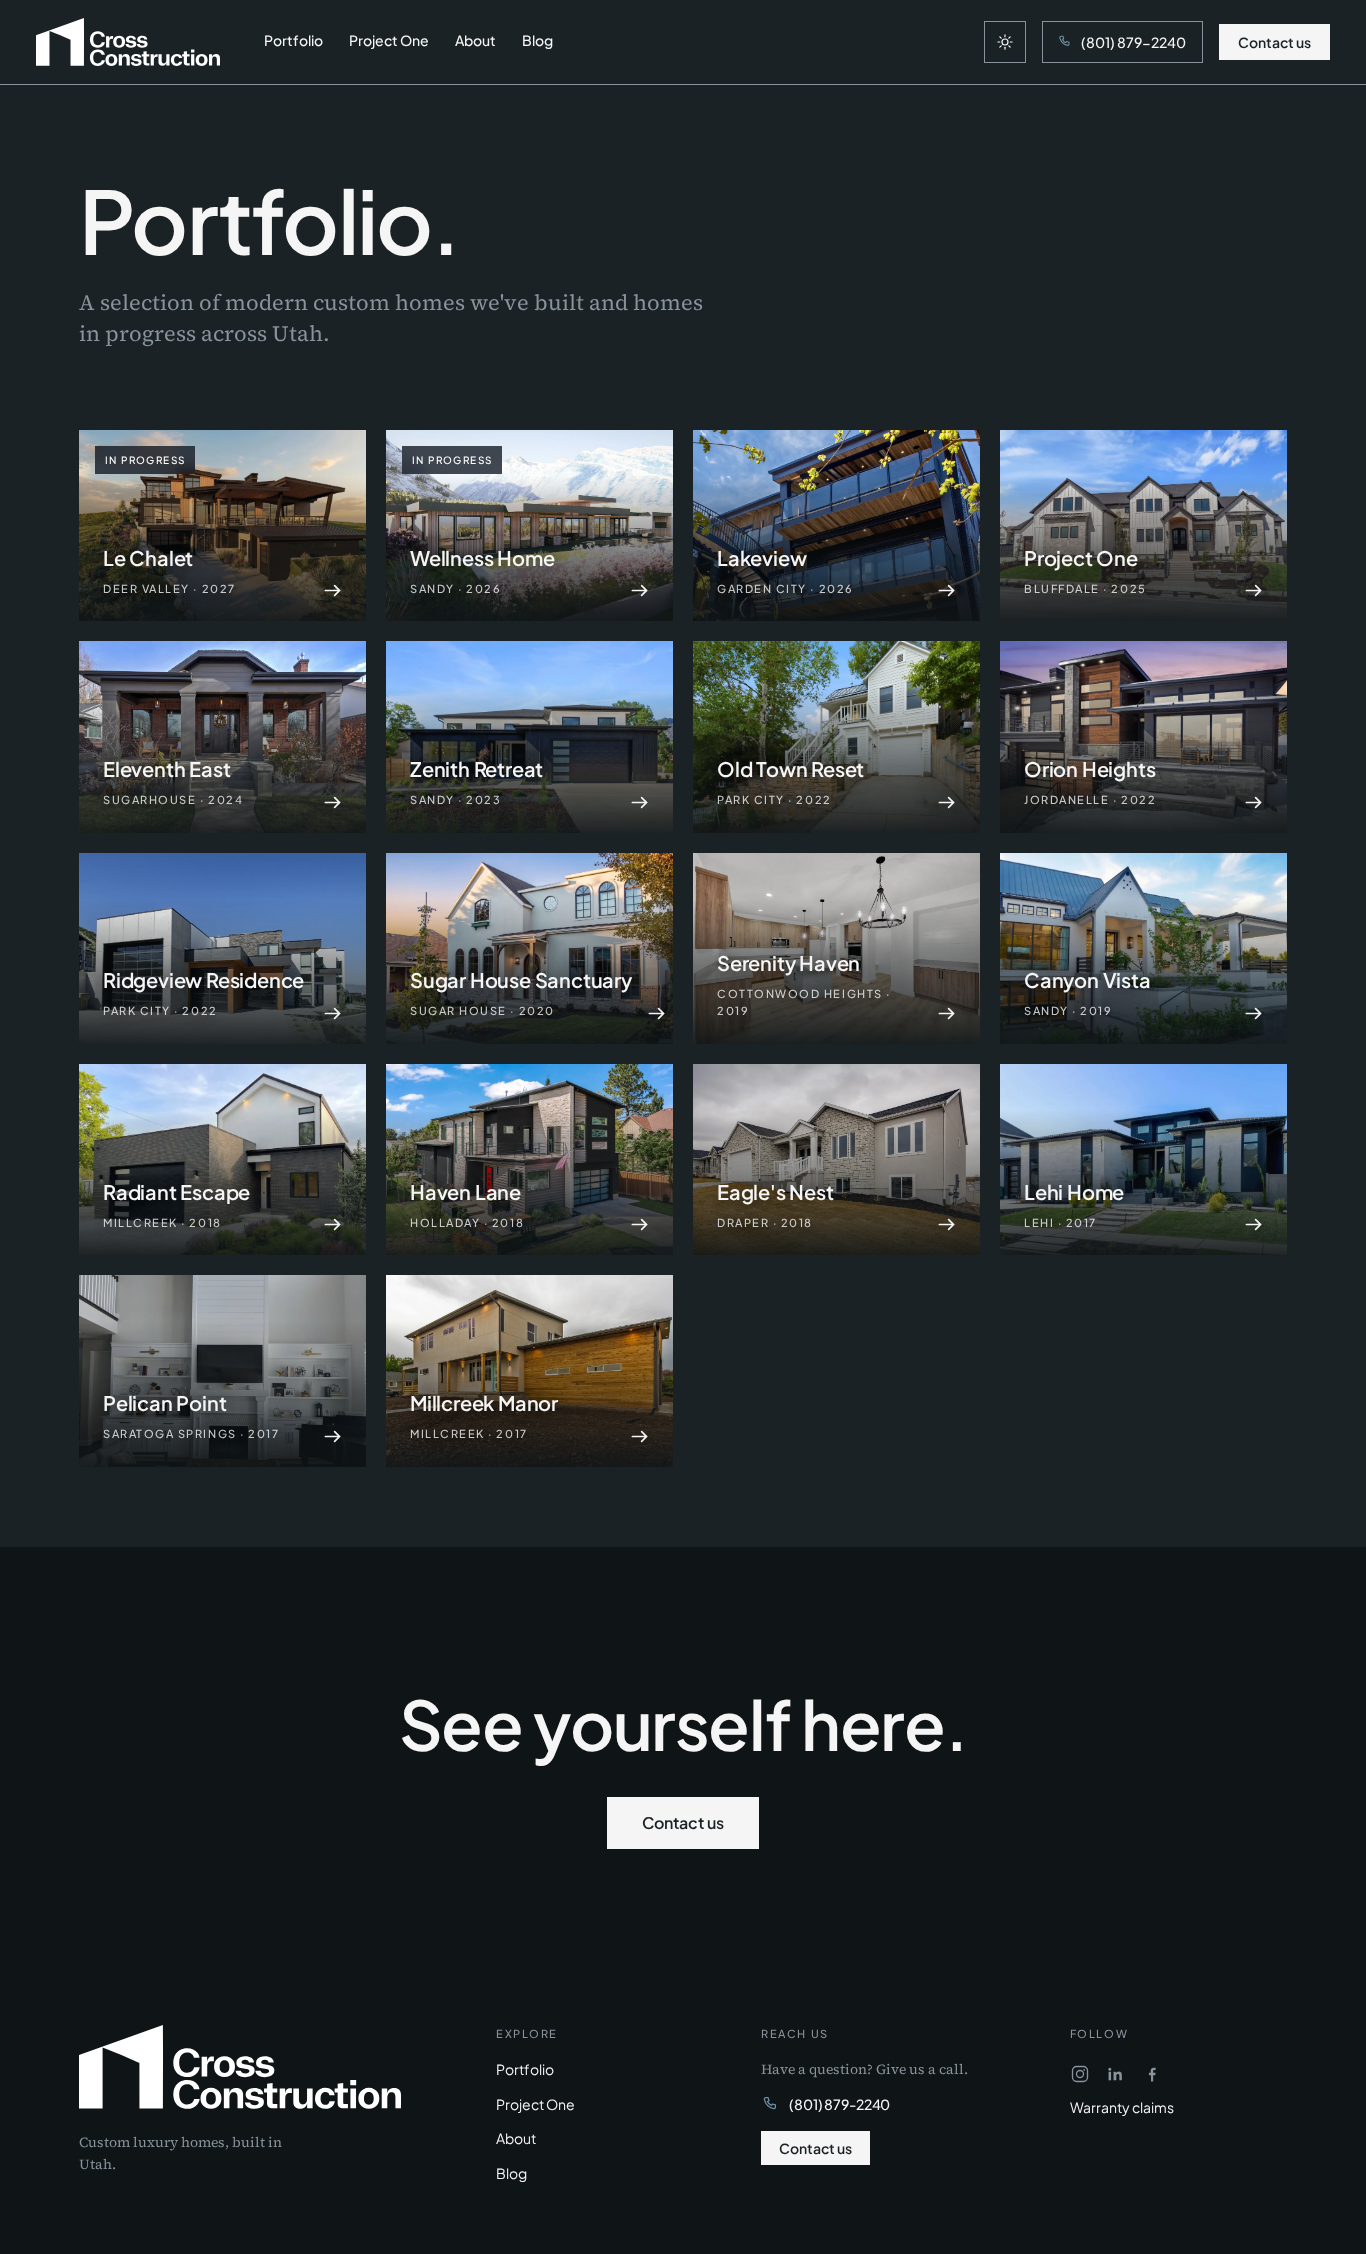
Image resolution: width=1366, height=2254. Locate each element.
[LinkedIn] (1116, 2074)
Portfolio (293, 40)
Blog (537, 40)
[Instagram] (1080, 2074)
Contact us (1274, 42)
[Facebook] (1152, 2074)
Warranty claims (1122, 2107)
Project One (389, 40)
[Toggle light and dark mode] (1005, 42)
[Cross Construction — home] (128, 42)
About (475, 40)
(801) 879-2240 (839, 2104)
